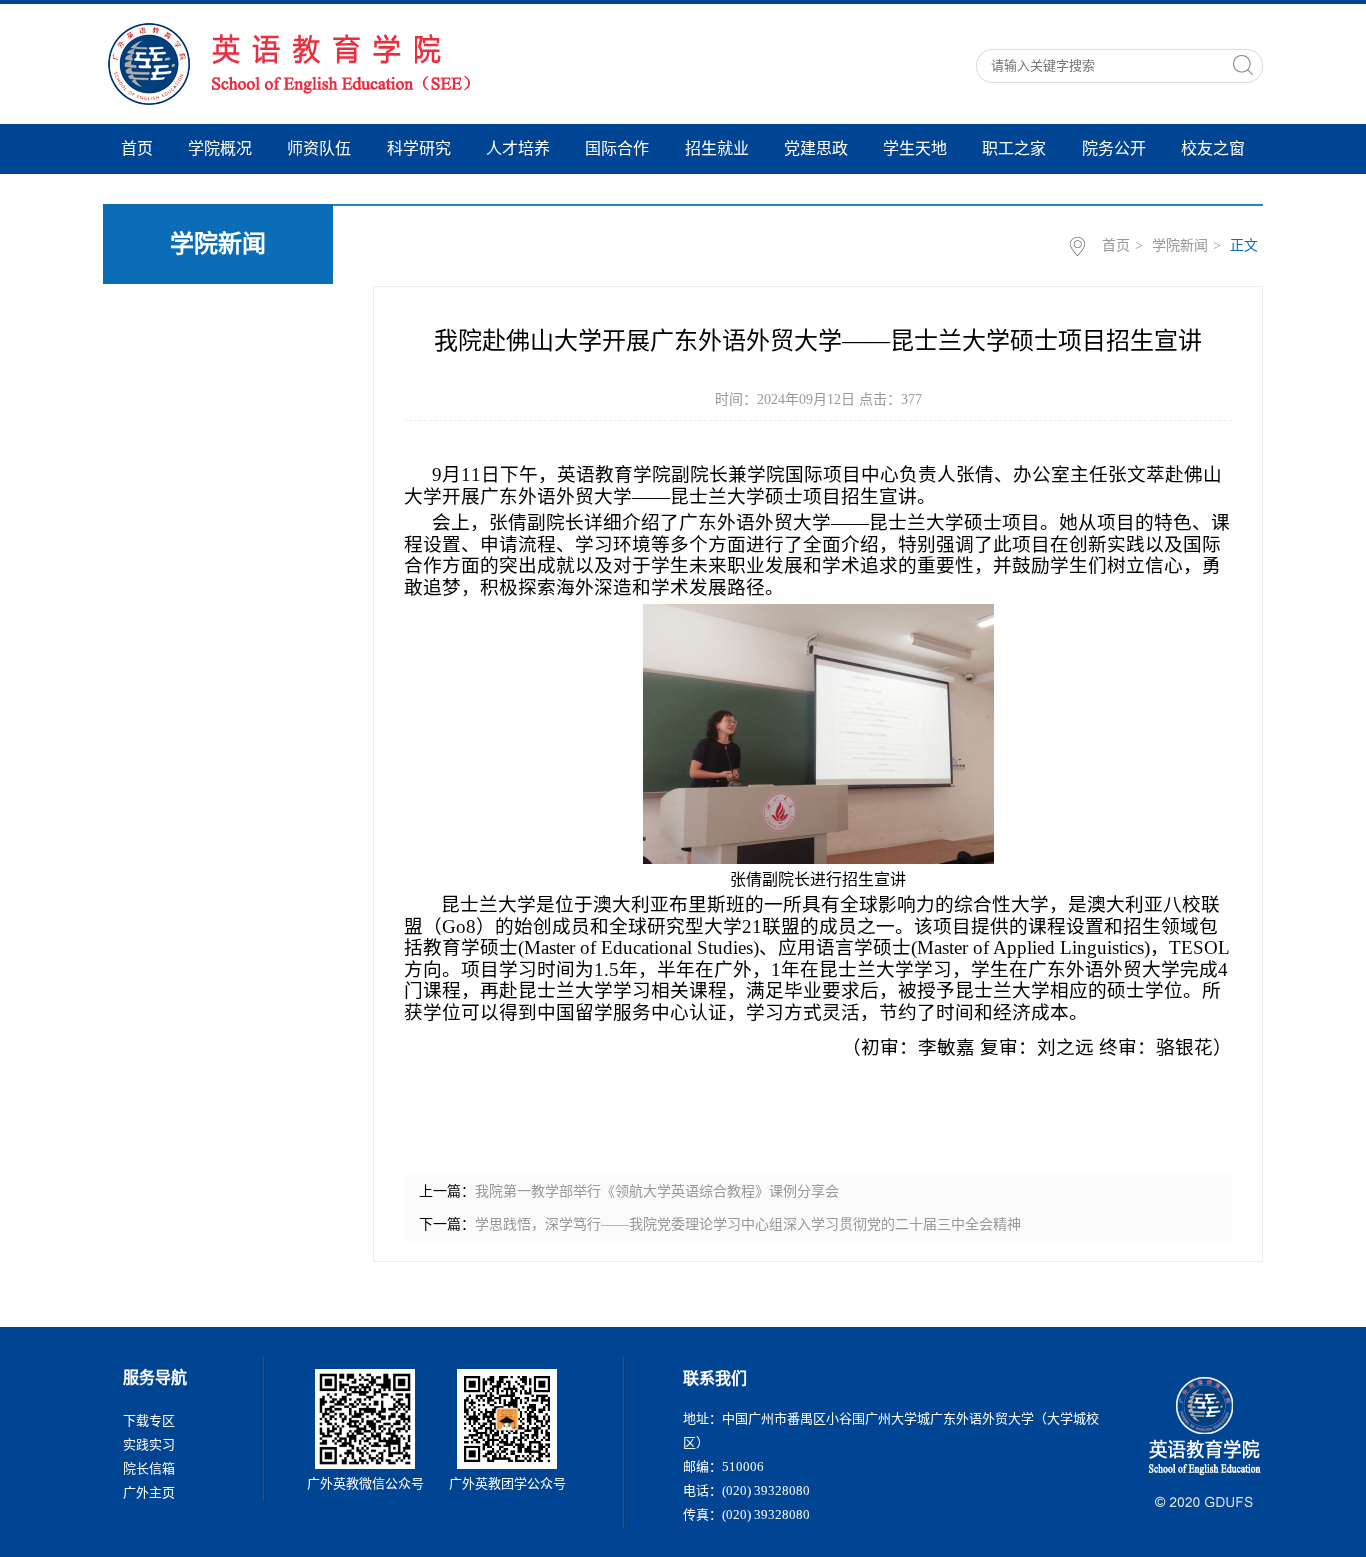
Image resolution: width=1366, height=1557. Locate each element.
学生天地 (915, 148)
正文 (1244, 245)
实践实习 (149, 1444)
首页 (137, 148)
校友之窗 (1213, 148)
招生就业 (717, 148)
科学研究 (419, 148)
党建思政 (816, 148)
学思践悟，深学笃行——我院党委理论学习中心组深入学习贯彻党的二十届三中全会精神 (748, 1224)
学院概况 (220, 148)
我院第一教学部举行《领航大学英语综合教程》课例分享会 (657, 1191)
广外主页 (149, 1492)
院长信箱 (149, 1468)
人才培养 (518, 148)
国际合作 (617, 148)
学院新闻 (1180, 245)
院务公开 (1114, 148)
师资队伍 (319, 148)
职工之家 (1014, 148)
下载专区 (149, 1420)
